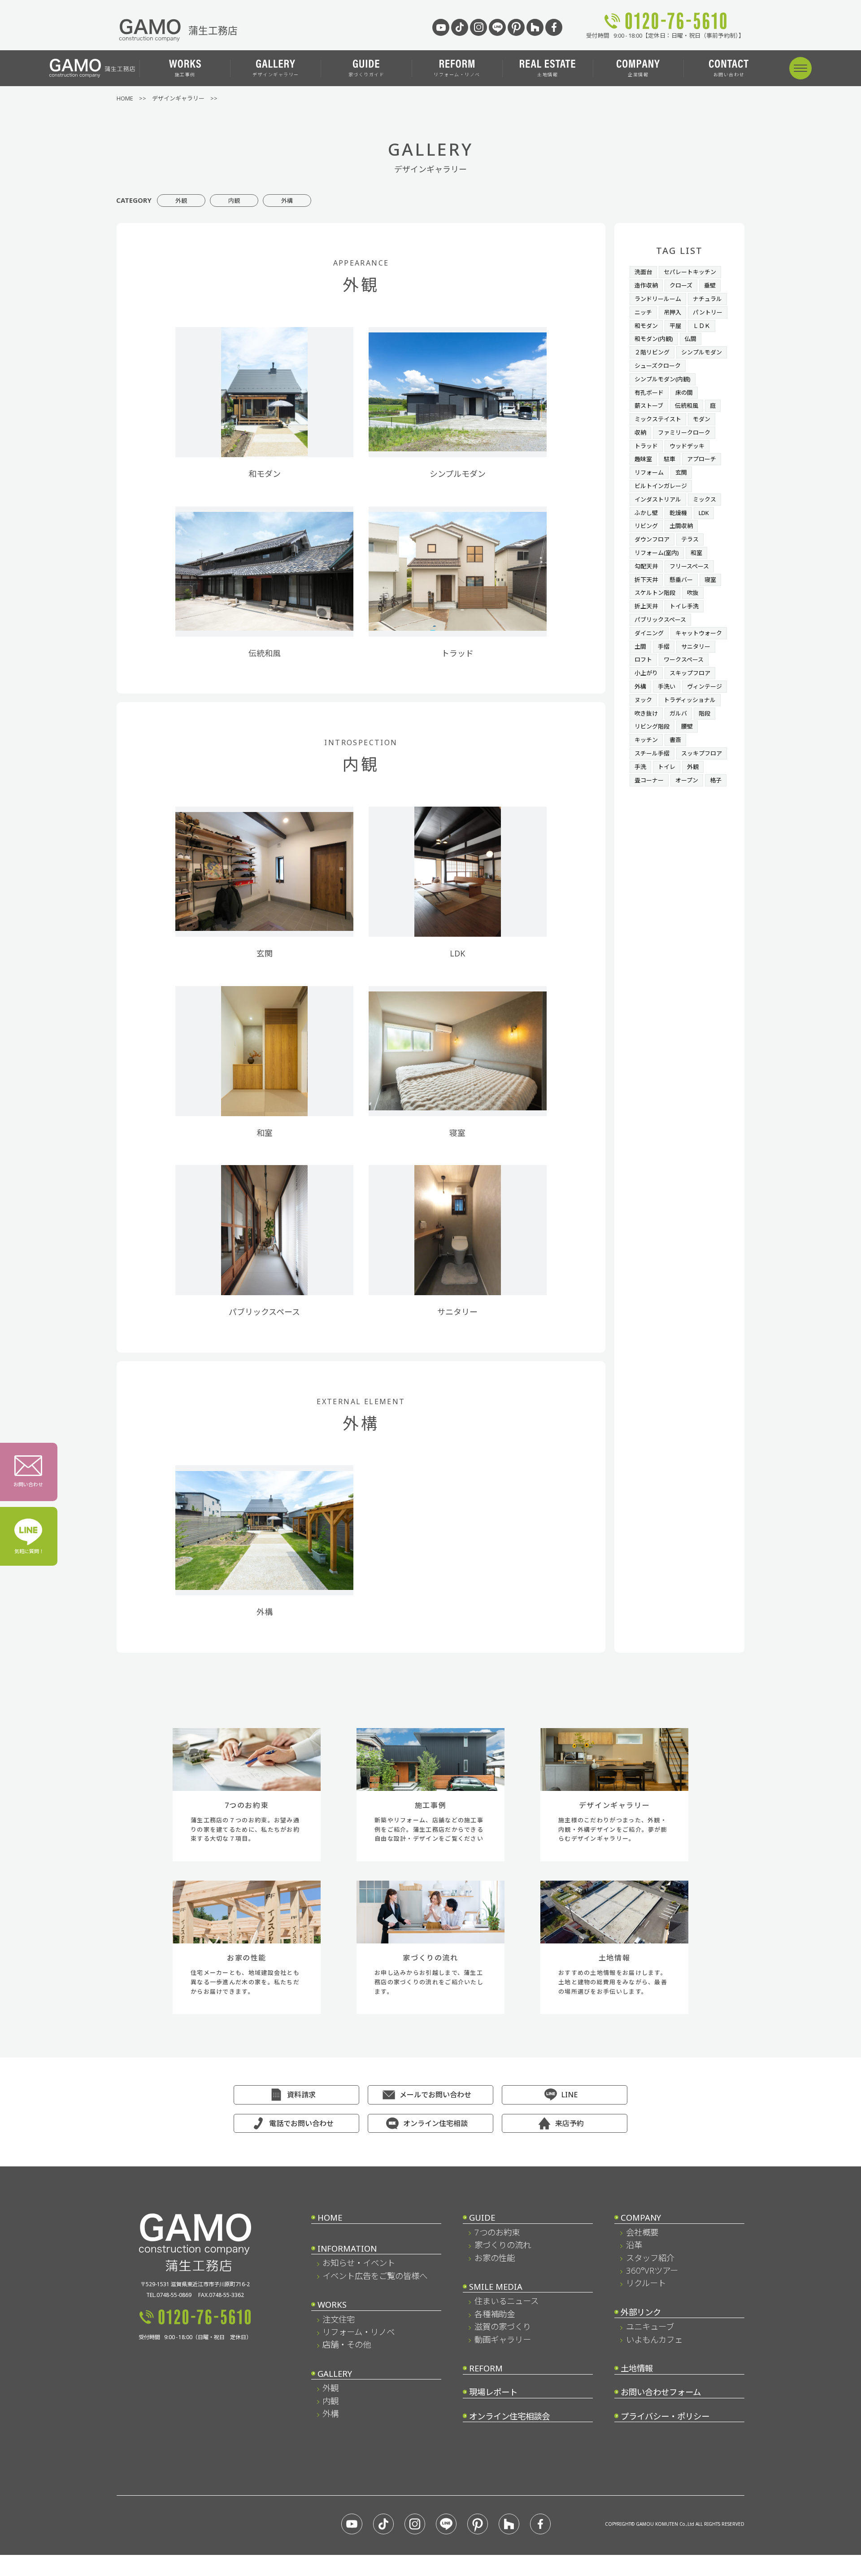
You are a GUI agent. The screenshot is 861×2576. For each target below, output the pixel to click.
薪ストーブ (649, 406)
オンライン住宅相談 (435, 2123)
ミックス (704, 499)
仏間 (691, 339)
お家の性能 (495, 2258)
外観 (181, 201)
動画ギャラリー (503, 2339)
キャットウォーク (699, 633)
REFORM (486, 2368)
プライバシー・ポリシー (665, 2416)
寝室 (710, 580)
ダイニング (649, 633)
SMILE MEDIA (496, 2286)
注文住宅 (339, 2319)
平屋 (675, 326)
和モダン (646, 326)
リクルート (646, 2283)
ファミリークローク (684, 432)
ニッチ (643, 312)
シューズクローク (658, 366)
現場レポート (493, 2392)
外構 (287, 201)
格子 (716, 780)
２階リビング (652, 352)
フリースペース (689, 566)
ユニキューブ (650, 2326)
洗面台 (643, 272)
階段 (704, 713)
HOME (330, 2217)
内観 (234, 201)
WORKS (332, 2304)
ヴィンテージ (704, 686)
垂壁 (710, 285)
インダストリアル (658, 499)
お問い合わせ (729, 74)
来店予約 (570, 2123)
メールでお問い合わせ (435, 2095)
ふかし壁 (646, 513)
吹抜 (693, 593)
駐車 (670, 459)
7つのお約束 (497, 2232)
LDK (704, 513)
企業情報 (638, 74)
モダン (702, 419)
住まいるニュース (507, 2301)
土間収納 (681, 526)
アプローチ (702, 459)
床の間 (684, 393)
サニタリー (696, 646)
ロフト (643, 659)
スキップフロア (690, 673)
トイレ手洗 (684, 606)
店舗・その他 (347, 2344)
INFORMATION (347, 2248)
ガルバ (678, 713)
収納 (640, 432)
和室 (696, 553)
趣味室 (643, 459)
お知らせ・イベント (359, 2263)
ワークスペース (684, 659)
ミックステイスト (658, 419)
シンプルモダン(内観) (663, 379)
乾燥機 (678, 513)
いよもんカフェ (654, 2339)
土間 (640, 646)
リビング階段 (652, 726)
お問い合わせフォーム (661, 2392)
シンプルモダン (702, 352)
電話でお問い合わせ (301, 2123)
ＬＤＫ (702, 326)
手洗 (640, 767)
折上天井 (646, 606)
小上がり (646, 673)
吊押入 (672, 312)
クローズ (681, 285)
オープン (687, 780)
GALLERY (335, 2373)
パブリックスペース (660, 620)
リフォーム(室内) (657, 553)
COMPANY (641, 2217)
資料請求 (301, 2095)
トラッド (646, 446)
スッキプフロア (702, 753)
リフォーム (649, 472)
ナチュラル (707, 299)
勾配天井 (646, 566)
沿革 (634, 2245)
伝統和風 (687, 406)
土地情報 (548, 74)
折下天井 (646, 580)
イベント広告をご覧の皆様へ (375, 2276)
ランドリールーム (658, 299)
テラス (690, 539)
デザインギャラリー (276, 74)
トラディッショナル (690, 700)
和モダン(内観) (654, 339)
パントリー (708, 312)
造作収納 (646, 285)
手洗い (667, 686)
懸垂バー (681, 580)
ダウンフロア (652, 539)
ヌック (643, 700)
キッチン (646, 740)
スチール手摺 (652, 753)
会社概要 (642, 2232)
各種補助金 (495, 2314)
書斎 (675, 740)
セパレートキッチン (690, 272)
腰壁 (687, 726)
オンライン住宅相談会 (509, 2416)
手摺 (664, 646)
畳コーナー (649, 780)
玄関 (681, 472)
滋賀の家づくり (503, 2326)
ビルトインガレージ (661, 486)
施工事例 (185, 74)
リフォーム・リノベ (457, 74)
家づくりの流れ (503, 2245)
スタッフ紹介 (650, 2258)
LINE (570, 2095)
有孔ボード (649, 393)
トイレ (667, 767)
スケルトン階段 (655, 593)
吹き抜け (646, 713)
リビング (646, 526)
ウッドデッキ (687, 446)
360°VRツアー (652, 2270)
